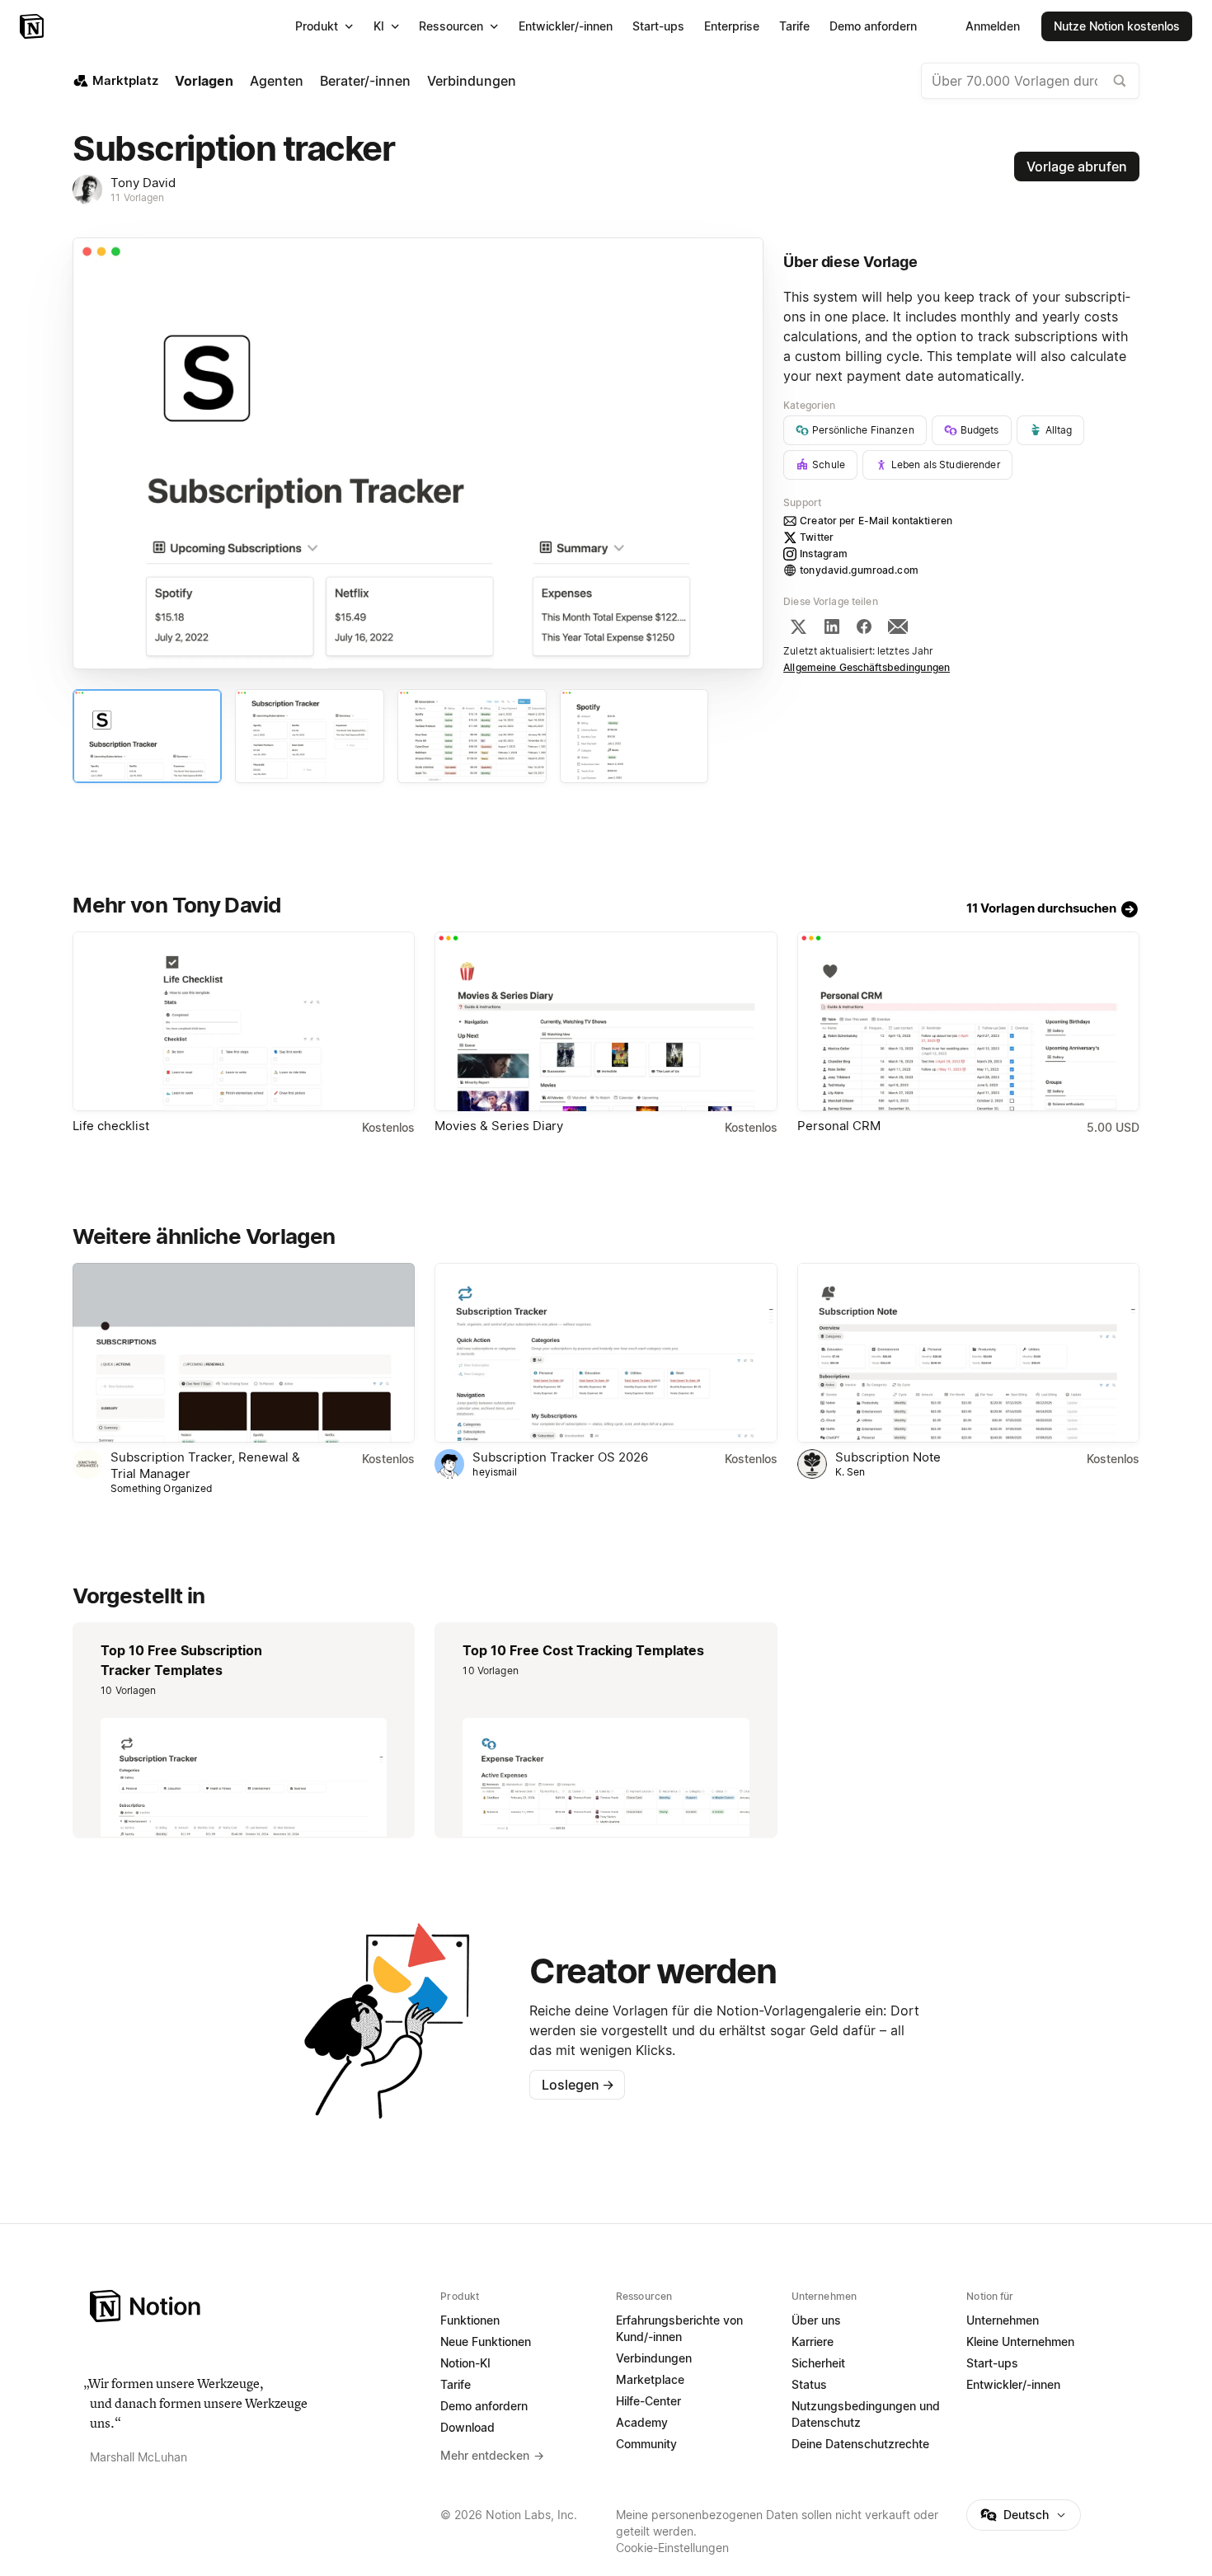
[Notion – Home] (255, 2306)
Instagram (824, 554)
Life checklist (111, 1126)
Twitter (817, 537)
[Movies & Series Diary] (606, 1021)
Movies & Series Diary (499, 1126)
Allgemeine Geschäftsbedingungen (867, 667)
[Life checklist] (244, 1021)
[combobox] (1030, 81)
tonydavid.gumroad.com (859, 570)
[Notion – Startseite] (33, 26)
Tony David (143, 183)
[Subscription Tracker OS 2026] (606, 1353)
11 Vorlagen (137, 197)
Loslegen (578, 2085)
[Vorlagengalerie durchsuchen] (1120, 81)
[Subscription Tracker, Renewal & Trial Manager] (244, 1353)
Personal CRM (839, 1126)
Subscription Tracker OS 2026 (560, 1457)
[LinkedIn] (832, 626)
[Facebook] (864, 626)
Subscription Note (888, 1457)
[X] (798, 626)
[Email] (898, 626)
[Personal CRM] (968, 1021)
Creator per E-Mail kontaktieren (876, 521)
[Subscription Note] (968, 1353)
